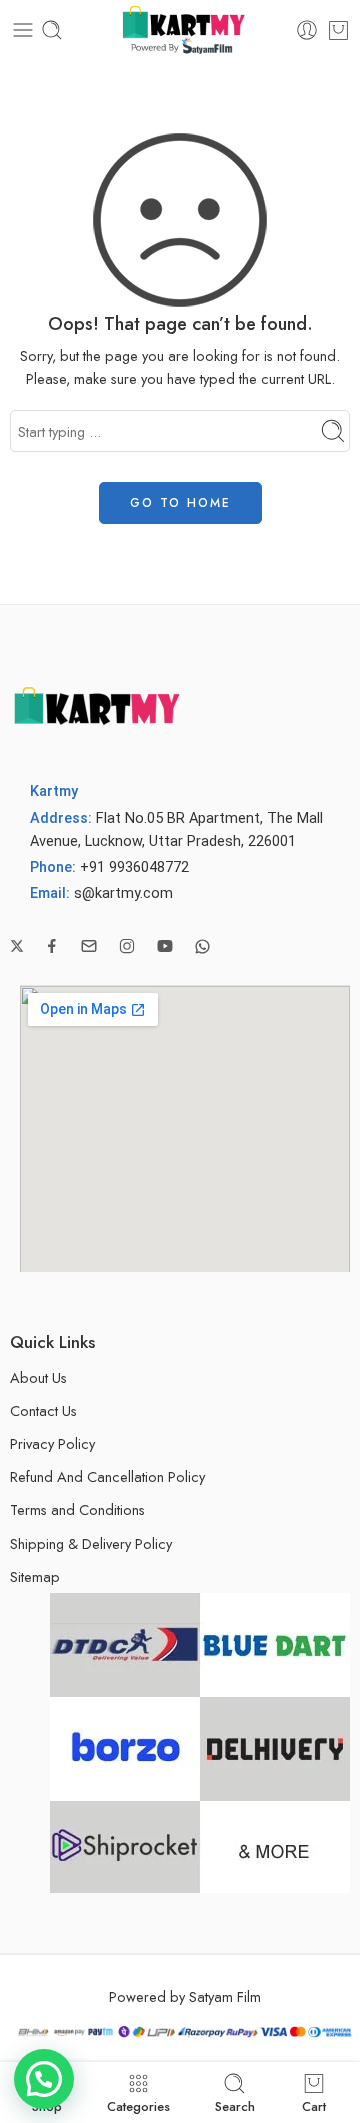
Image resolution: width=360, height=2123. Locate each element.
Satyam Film (225, 1996)
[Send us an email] (89, 946)
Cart (314, 2105)
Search (235, 2105)
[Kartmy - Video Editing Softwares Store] (180, 30)
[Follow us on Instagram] (127, 946)
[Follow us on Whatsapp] (202, 946)
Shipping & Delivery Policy (91, 1543)
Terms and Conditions (77, 1509)
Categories (138, 2105)
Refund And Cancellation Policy (107, 1476)
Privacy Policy (52, 1443)
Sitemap (35, 1576)
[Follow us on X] (17, 946)
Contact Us (43, 1410)
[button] (44, 2079)
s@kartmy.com (123, 893)
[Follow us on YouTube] (165, 946)
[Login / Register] (307, 30)
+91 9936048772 (134, 867)
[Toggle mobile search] (52, 30)
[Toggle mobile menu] (23, 30)
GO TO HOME (180, 503)
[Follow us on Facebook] (52, 946)
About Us (38, 1377)
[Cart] (338, 30)
